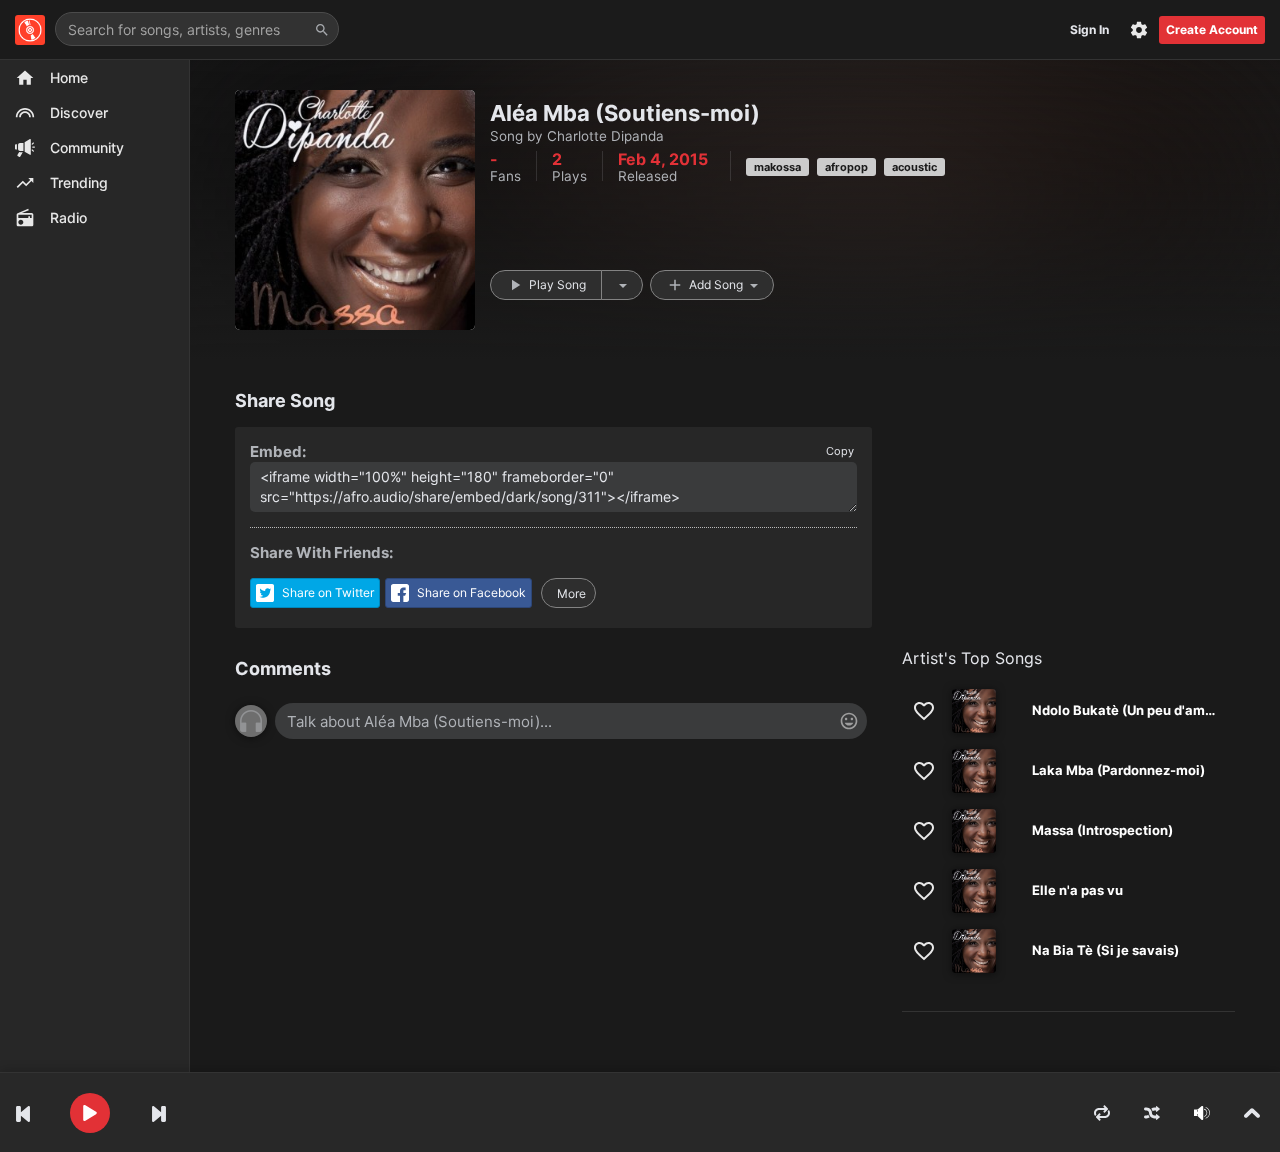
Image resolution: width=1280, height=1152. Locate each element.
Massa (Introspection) (1102, 830)
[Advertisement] (1068, 525)
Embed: (278, 451)
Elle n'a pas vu (1077, 890)
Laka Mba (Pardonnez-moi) (1118, 770)
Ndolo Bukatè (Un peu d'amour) (1131, 710)
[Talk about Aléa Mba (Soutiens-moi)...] (571, 721)
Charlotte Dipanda (605, 136)
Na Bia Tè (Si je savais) (1105, 950)
